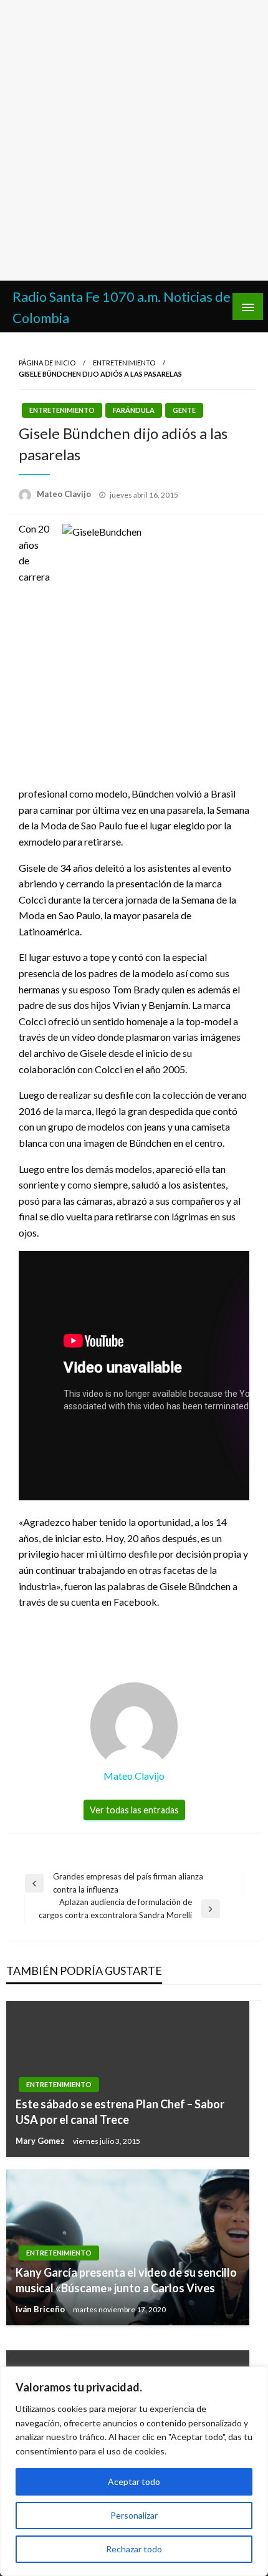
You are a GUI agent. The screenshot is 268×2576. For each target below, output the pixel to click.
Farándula (134, 410)
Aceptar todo (134, 2482)
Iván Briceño (41, 2309)
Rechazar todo (134, 2549)
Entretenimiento (124, 363)
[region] (134, 2471)
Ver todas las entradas (134, 1810)
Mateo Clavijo (65, 494)
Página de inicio (47, 363)
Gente (184, 410)
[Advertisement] (134, 140)
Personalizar (134, 2515)
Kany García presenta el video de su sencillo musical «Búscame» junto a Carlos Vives (126, 2280)
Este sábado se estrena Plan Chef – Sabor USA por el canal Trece (120, 2112)
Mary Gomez (41, 2141)
